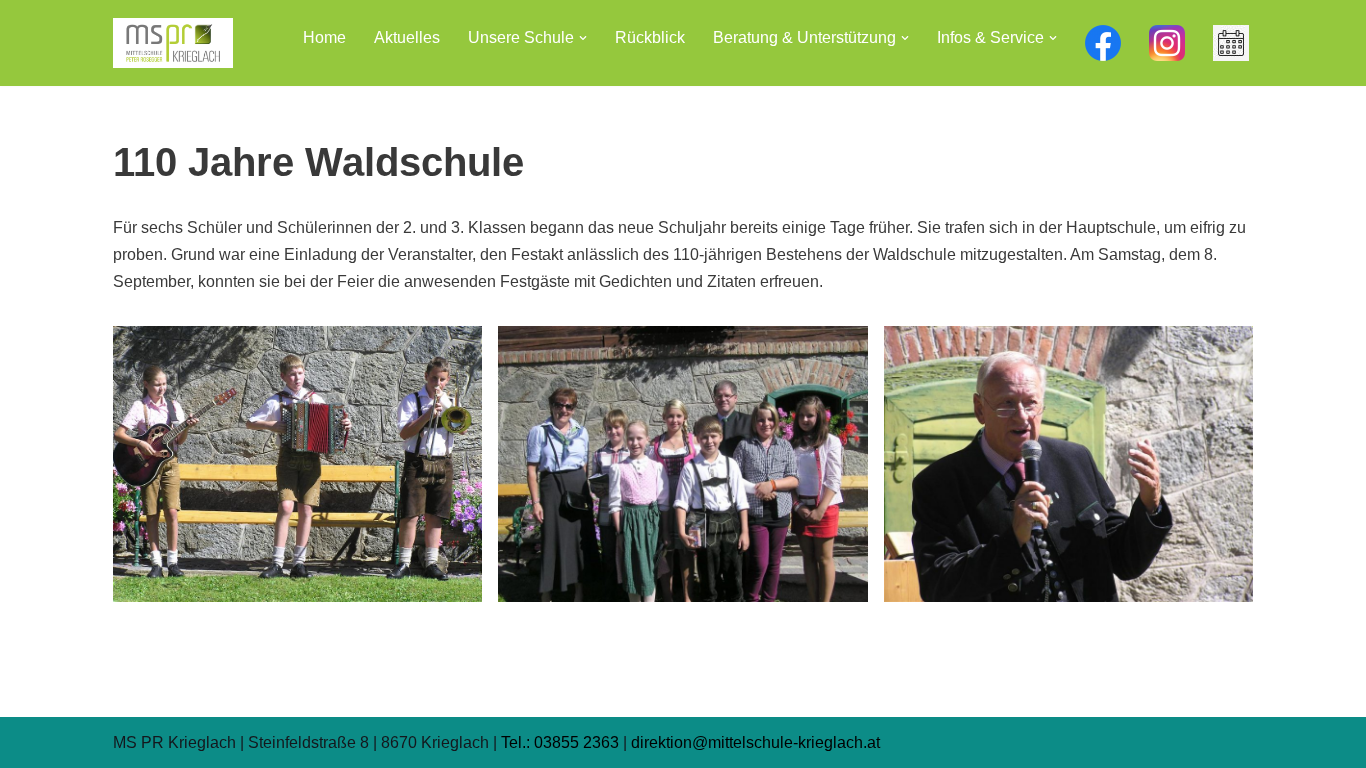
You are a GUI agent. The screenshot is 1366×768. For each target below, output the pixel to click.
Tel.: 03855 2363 (560, 742)
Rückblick (650, 37)
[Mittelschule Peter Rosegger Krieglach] (173, 43)
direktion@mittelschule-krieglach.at (755, 742)
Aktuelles (407, 37)
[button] (583, 38)
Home (324, 37)
